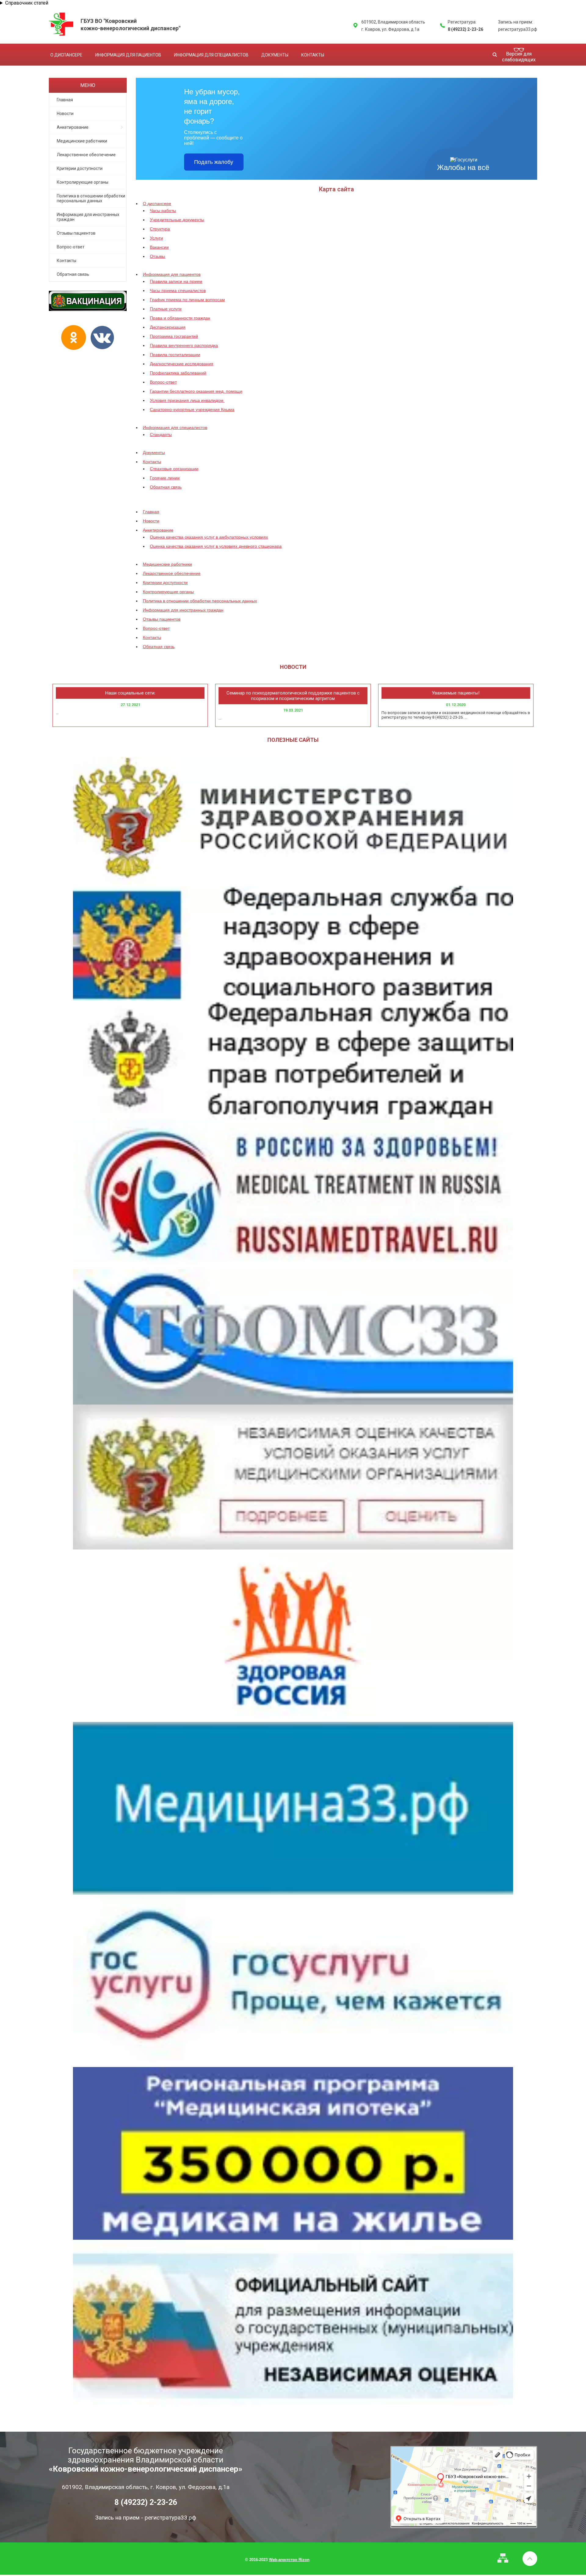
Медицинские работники (82, 141)
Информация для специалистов (211, 55)
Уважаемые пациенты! (456, 693)
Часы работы (163, 211)
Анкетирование (73, 127)
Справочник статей (27, 3)
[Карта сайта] (503, 2558)
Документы (275, 55)
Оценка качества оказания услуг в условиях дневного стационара (216, 546)
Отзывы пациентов (76, 233)
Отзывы (157, 256)
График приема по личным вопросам (187, 300)
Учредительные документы (177, 220)
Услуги (156, 238)
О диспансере (66, 55)
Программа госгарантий (174, 336)
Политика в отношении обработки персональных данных (91, 198)
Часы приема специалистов (178, 290)
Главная (65, 100)
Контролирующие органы (83, 182)
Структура (160, 229)
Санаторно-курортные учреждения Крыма (192, 409)
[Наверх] (530, 2559)
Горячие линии (165, 478)
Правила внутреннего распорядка (184, 345)
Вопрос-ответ (71, 247)
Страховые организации (174, 469)
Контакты (313, 55)
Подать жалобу (214, 162)
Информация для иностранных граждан (88, 217)
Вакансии (159, 247)
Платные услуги (166, 309)
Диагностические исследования (182, 364)
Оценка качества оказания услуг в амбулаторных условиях (209, 537)
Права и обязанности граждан (180, 318)
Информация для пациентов (128, 55)
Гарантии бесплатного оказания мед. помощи (196, 391)
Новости (65, 114)
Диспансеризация (168, 327)
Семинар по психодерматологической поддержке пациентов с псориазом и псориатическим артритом (293, 696)
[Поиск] (495, 54)
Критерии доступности (80, 168)
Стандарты (161, 435)
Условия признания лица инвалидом (187, 400)
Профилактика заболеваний (178, 373)
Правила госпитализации (175, 355)
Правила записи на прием (176, 281)
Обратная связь (73, 274)
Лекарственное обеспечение (86, 155)
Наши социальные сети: (130, 693)
